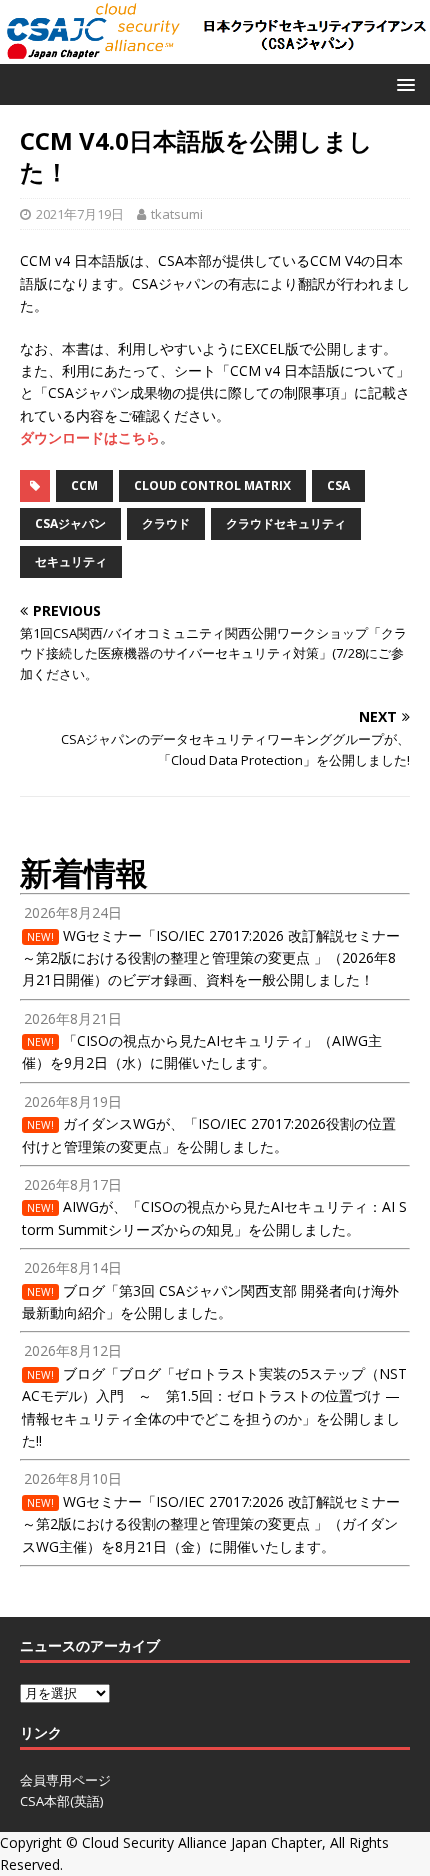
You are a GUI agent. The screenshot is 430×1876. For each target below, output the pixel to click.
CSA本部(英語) (61, 1801)
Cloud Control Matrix (212, 485)
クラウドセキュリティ (286, 523)
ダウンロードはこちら (90, 437)
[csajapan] (215, 52)
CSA (338, 485)
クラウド (166, 523)
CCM (84, 485)
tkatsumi (177, 214)
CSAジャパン (70, 523)
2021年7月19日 (80, 214)
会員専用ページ (65, 1780)
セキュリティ (71, 561)
